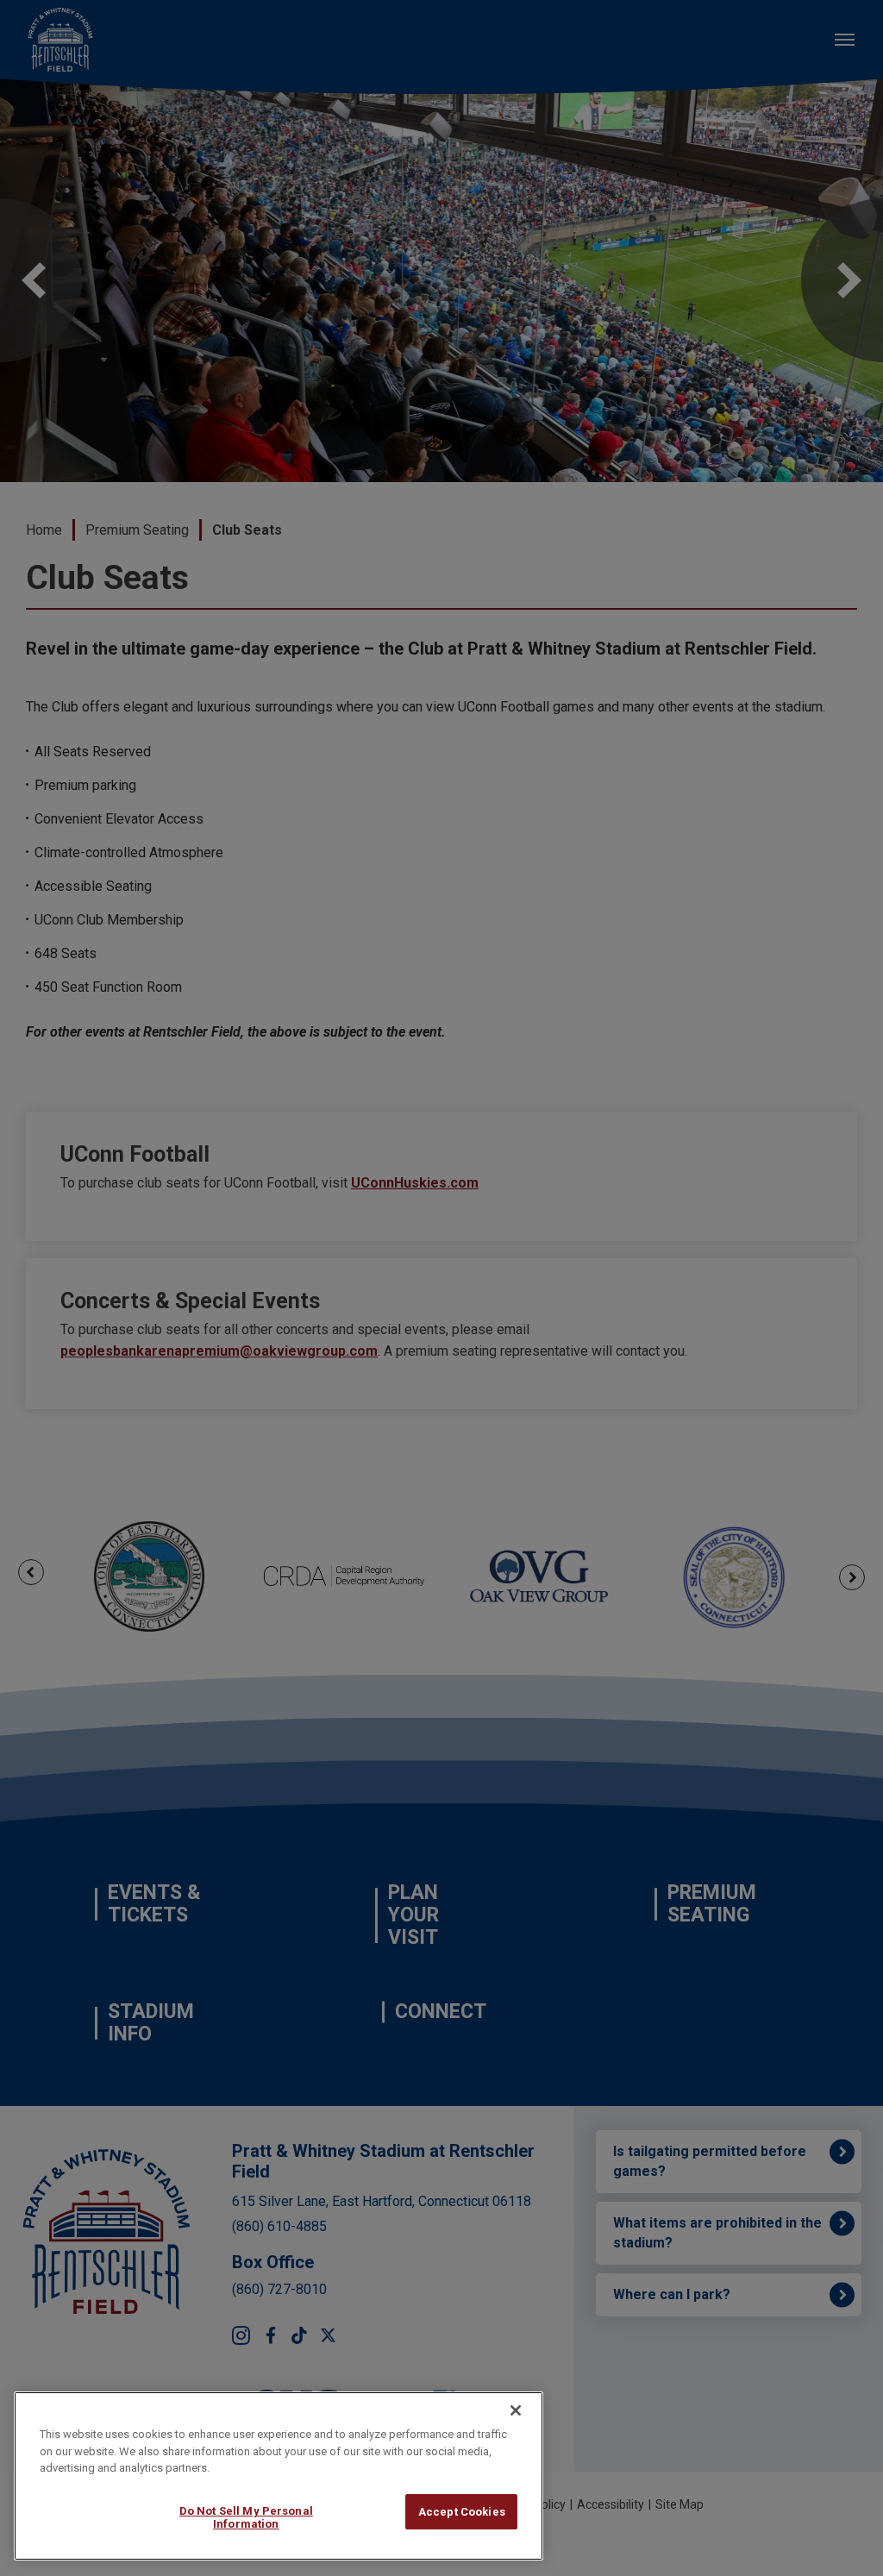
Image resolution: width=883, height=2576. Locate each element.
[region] (279, 2476)
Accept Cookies (462, 2512)
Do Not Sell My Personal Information (246, 2518)
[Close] (516, 2410)
